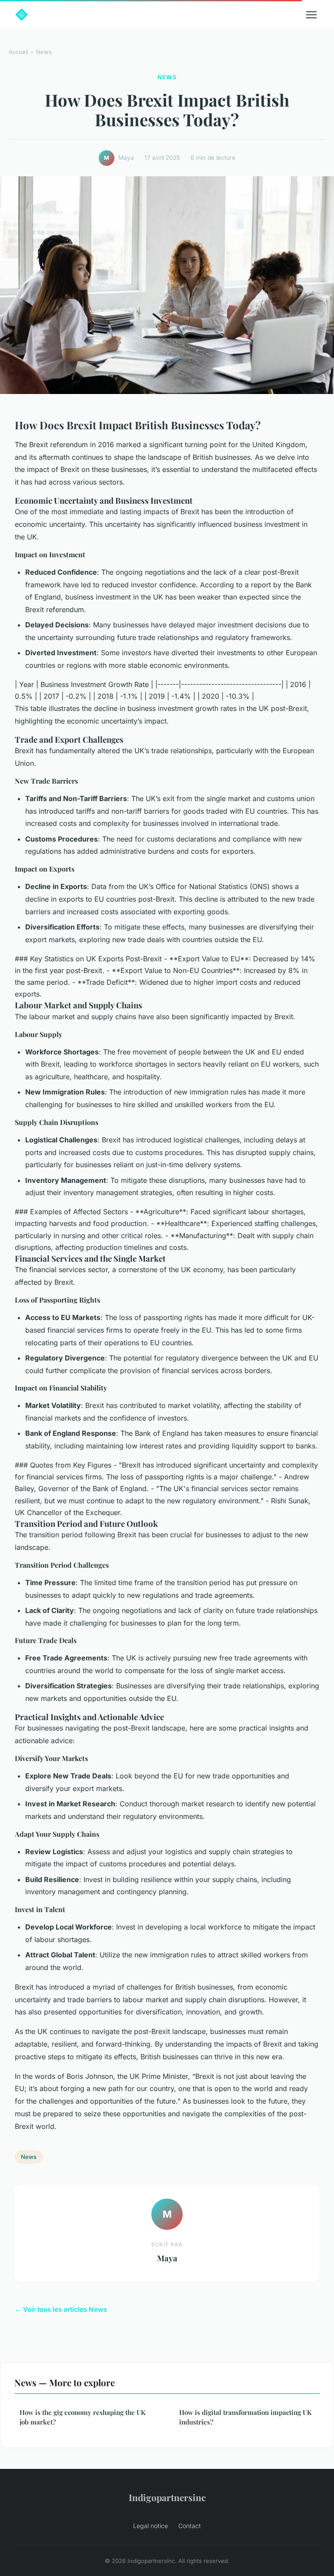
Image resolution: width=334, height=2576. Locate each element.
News (44, 52)
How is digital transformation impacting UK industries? (245, 2417)
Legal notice (150, 2526)
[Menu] (311, 15)
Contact (190, 2526)
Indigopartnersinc (167, 2497)
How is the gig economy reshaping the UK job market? (83, 2417)
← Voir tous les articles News (61, 2309)
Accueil (18, 52)
